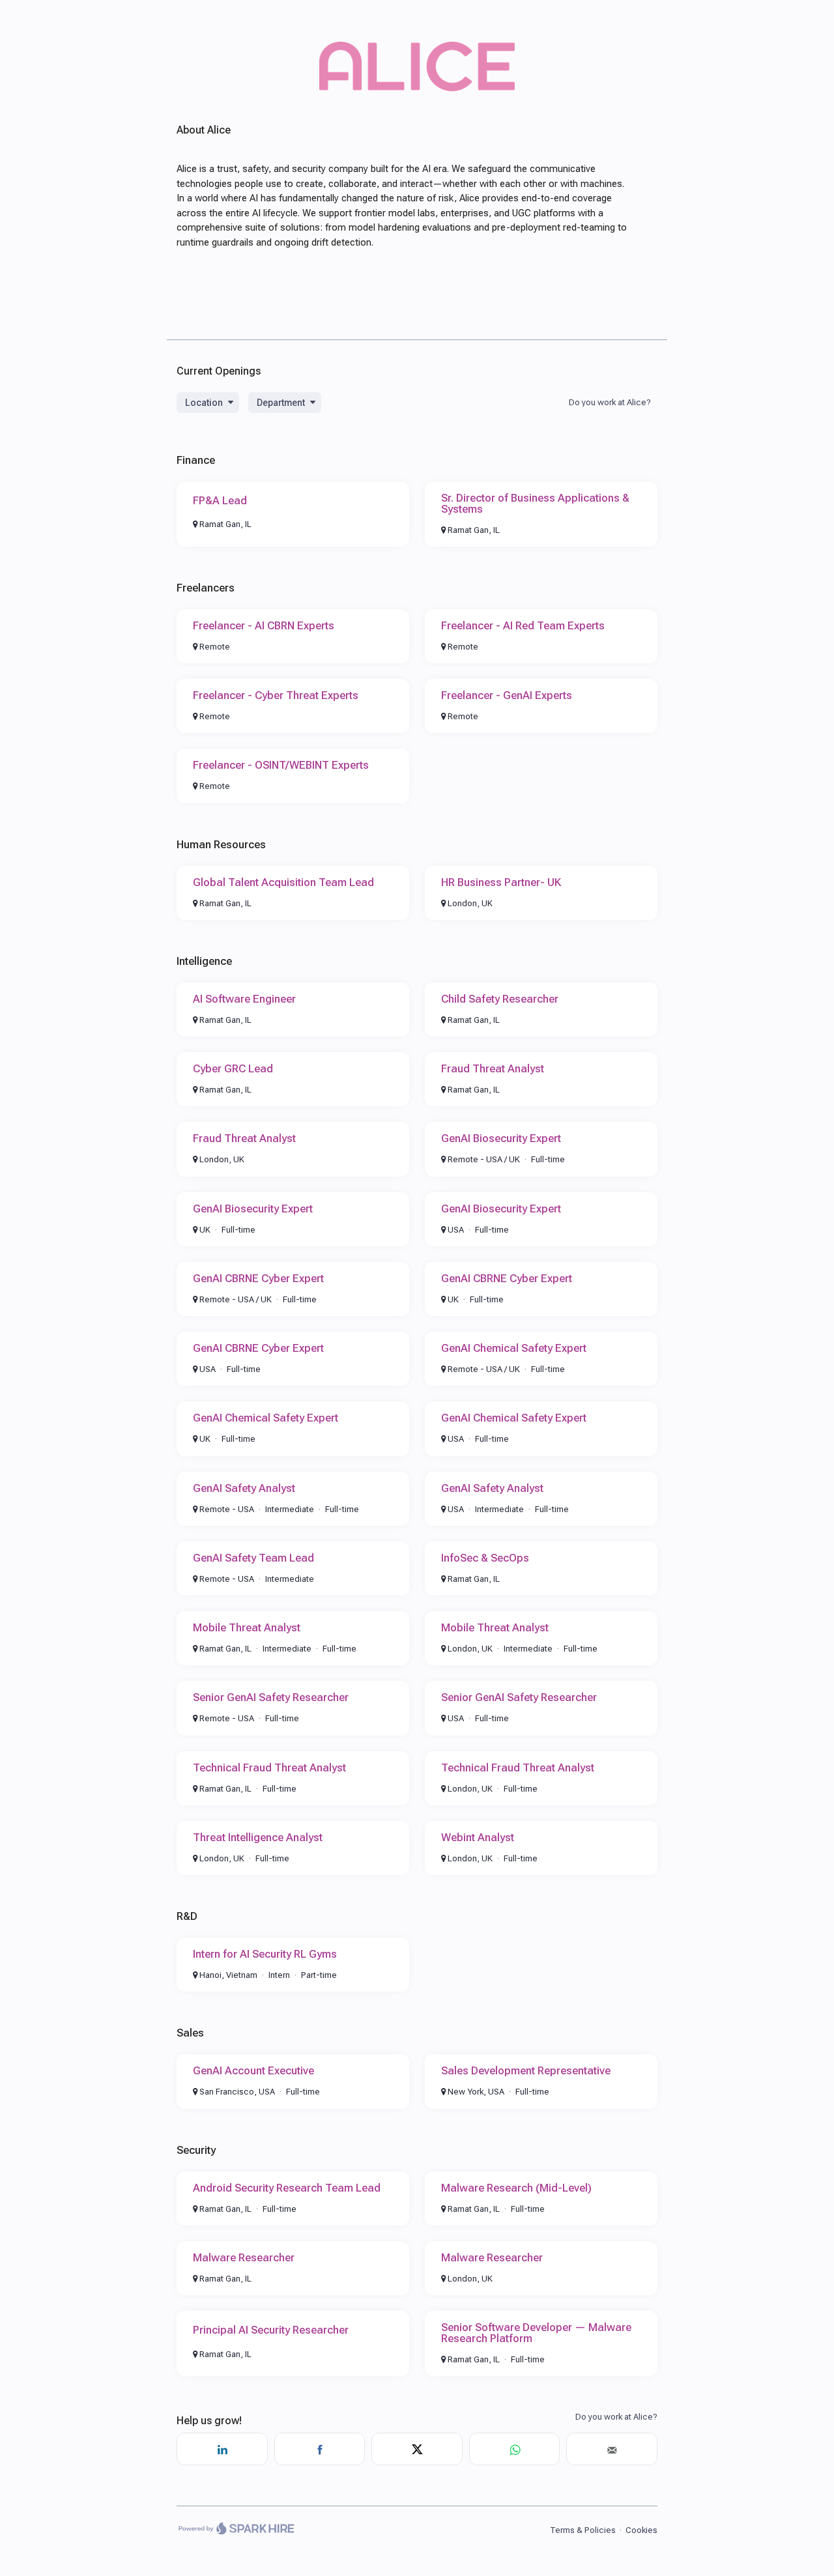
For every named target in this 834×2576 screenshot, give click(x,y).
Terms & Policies (583, 2530)
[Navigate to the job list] (417, 88)
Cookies (641, 2530)
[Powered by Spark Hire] (236, 2530)
